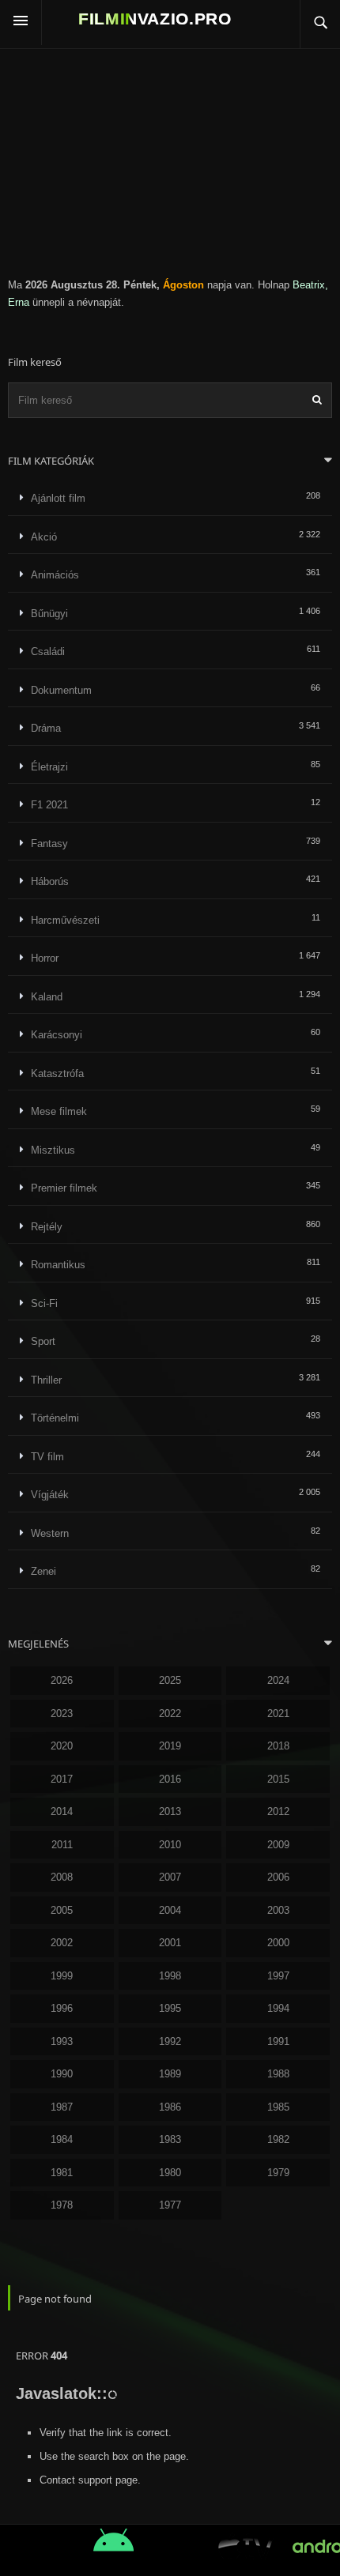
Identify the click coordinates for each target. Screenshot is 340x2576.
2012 (278, 1811)
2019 (170, 1746)
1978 (62, 2205)
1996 (62, 2008)
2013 (170, 1811)
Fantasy (49, 844)
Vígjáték (50, 1495)
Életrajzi (49, 767)
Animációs (55, 575)
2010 (170, 1845)
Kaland (47, 997)
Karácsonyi (57, 1035)
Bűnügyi (49, 614)
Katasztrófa (57, 1073)
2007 (170, 1877)
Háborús (50, 881)
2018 (278, 1746)
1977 (170, 2205)
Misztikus (53, 1150)
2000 (278, 1943)
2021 (278, 1714)
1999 (62, 1976)
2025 (170, 1680)
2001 (170, 1943)
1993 (62, 2041)
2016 (170, 1779)
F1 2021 (49, 805)
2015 (278, 1779)
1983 (170, 2139)
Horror (45, 958)
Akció (44, 537)
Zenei (43, 1571)
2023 (62, 1714)
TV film (47, 1457)
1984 (62, 2139)
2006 (278, 1877)
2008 (62, 1877)
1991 (278, 2041)
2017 (62, 1779)
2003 (278, 1910)
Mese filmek (59, 1111)
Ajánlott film (58, 498)
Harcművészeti (65, 920)
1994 (278, 2008)
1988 (278, 2074)
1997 (278, 1976)
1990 (62, 2074)
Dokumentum (61, 690)
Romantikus (58, 1265)
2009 (278, 1845)
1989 (170, 2074)
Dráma (46, 728)
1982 (278, 2139)
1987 (62, 2107)
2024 (278, 1680)
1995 (170, 2008)
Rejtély (47, 1227)
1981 (62, 2173)
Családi (48, 652)
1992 (170, 2041)
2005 (62, 1910)
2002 (62, 1943)
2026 (62, 1680)
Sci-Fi (44, 1303)
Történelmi (55, 1418)
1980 (170, 2173)
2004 (170, 1910)
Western (50, 1533)
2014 (62, 1811)
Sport (43, 1341)
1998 (170, 1976)
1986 (170, 2107)
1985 (278, 2107)
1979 (278, 2173)
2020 (62, 1746)
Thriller (46, 1380)
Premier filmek (64, 1188)
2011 (62, 1845)
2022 (170, 1714)
